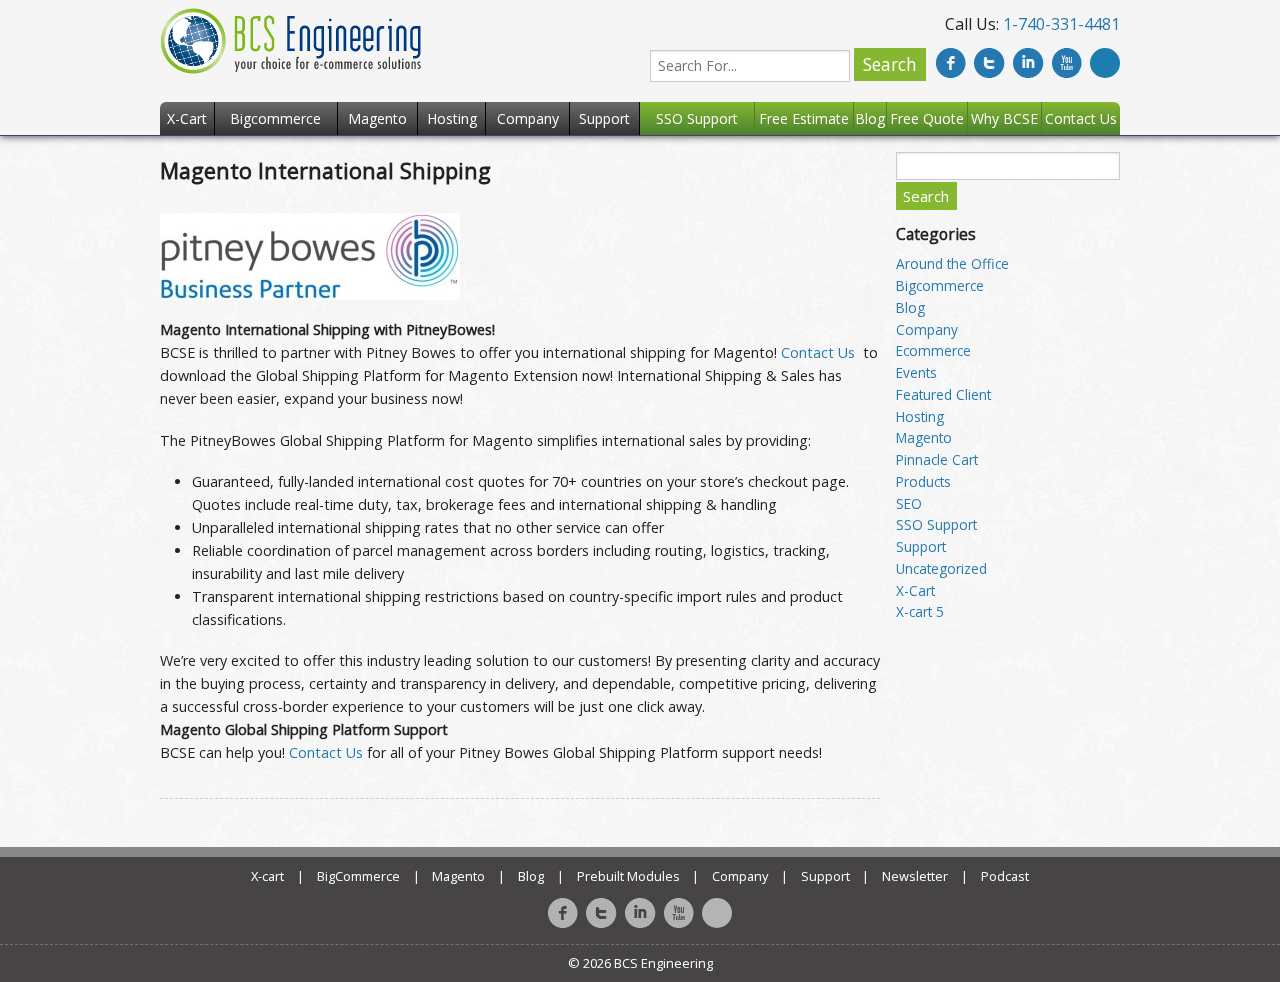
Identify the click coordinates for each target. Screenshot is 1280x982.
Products (923, 481)
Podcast (1005, 876)
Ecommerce (933, 350)
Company (927, 329)
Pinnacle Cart (937, 459)
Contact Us (818, 352)
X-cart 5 (920, 611)
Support (921, 546)
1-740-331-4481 (1061, 24)
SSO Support (936, 524)
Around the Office (952, 263)
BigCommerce (358, 876)
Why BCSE (1004, 118)
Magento (924, 437)
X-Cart (915, 590)
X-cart (267, 876)
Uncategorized (941, 568)
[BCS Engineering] (290, 39)
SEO (909, 503)
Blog (910, 307)
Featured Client (943, 394)
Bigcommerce (940, 285)
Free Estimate (804, 118)
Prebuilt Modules (628, 876)
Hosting (920, 416)
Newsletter (915, 876)
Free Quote (927, 118)
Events (916, 372)
